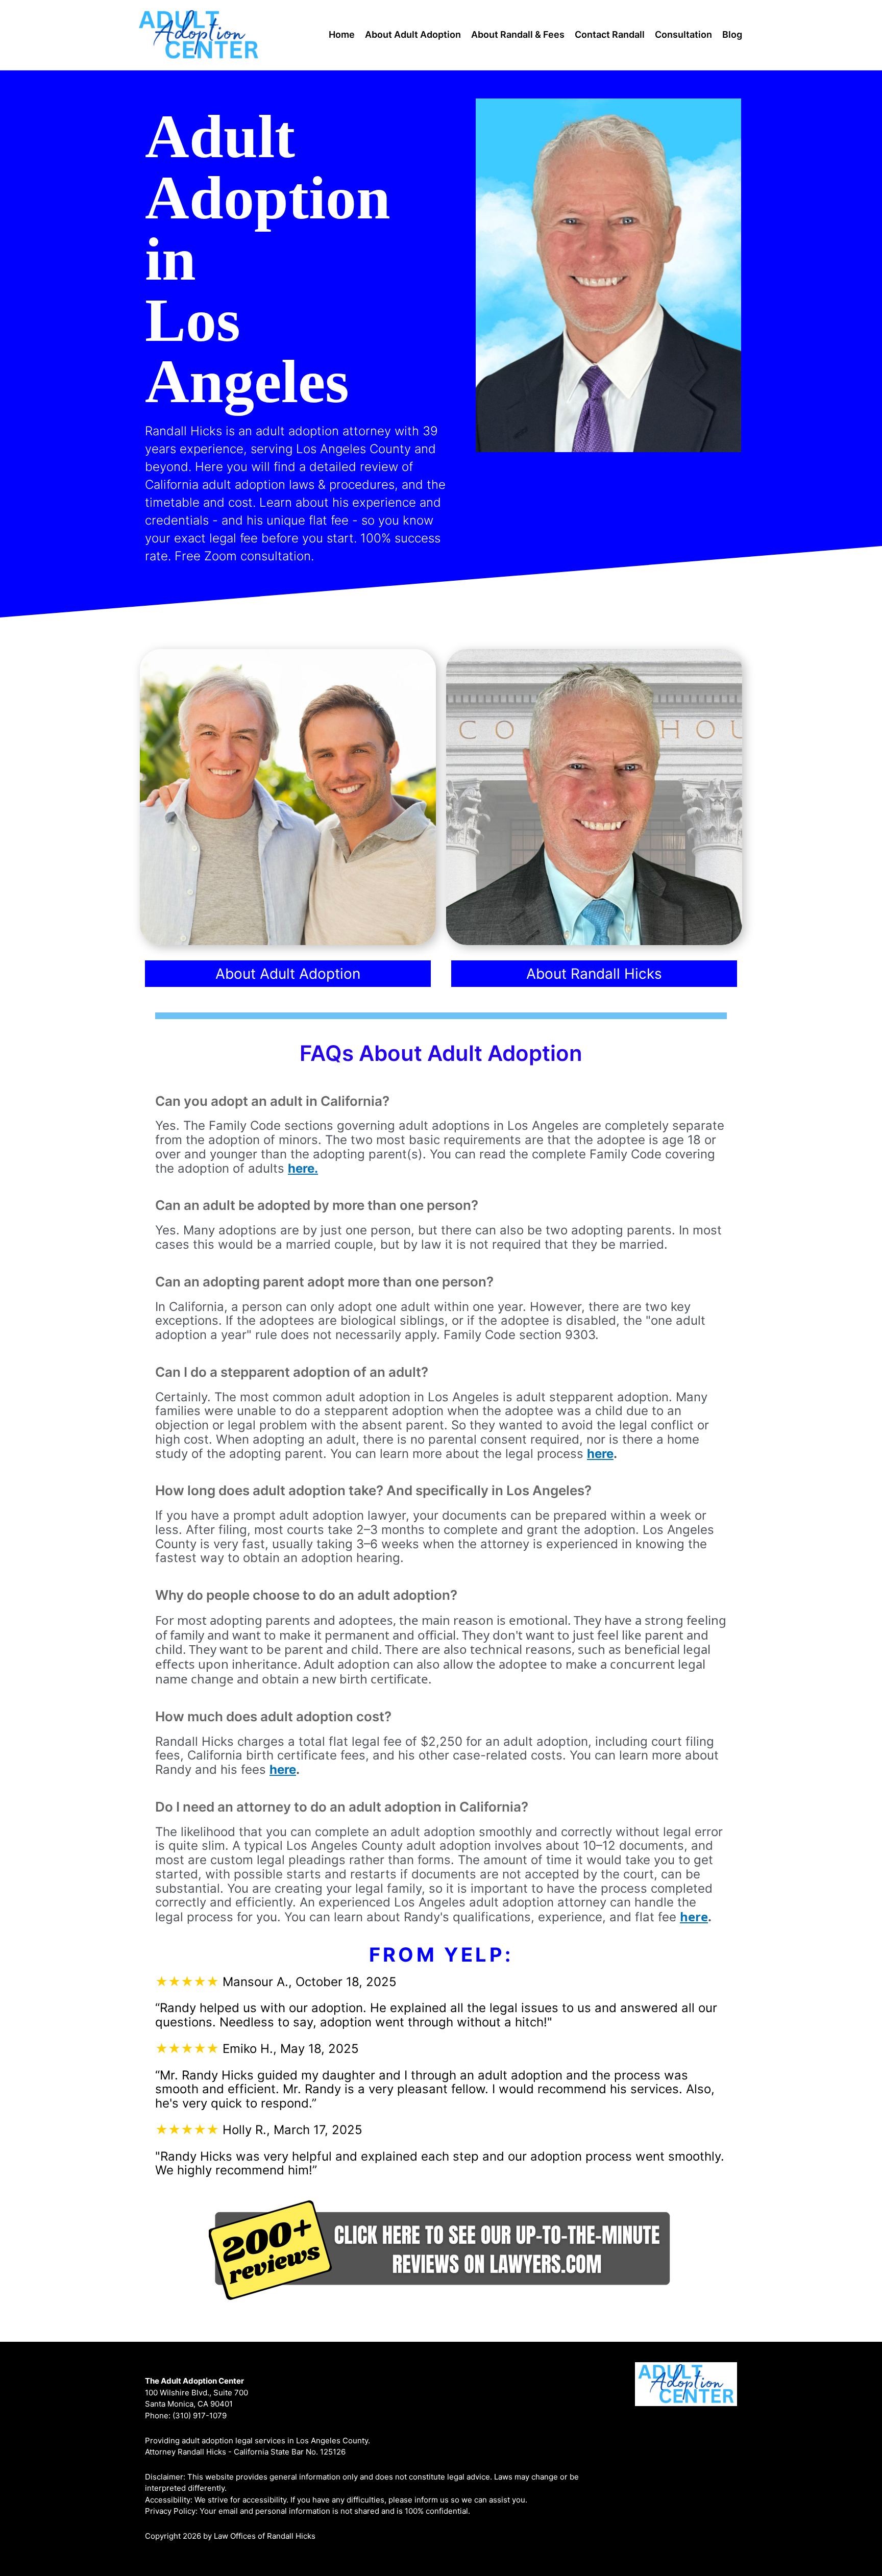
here (600, 1454)
